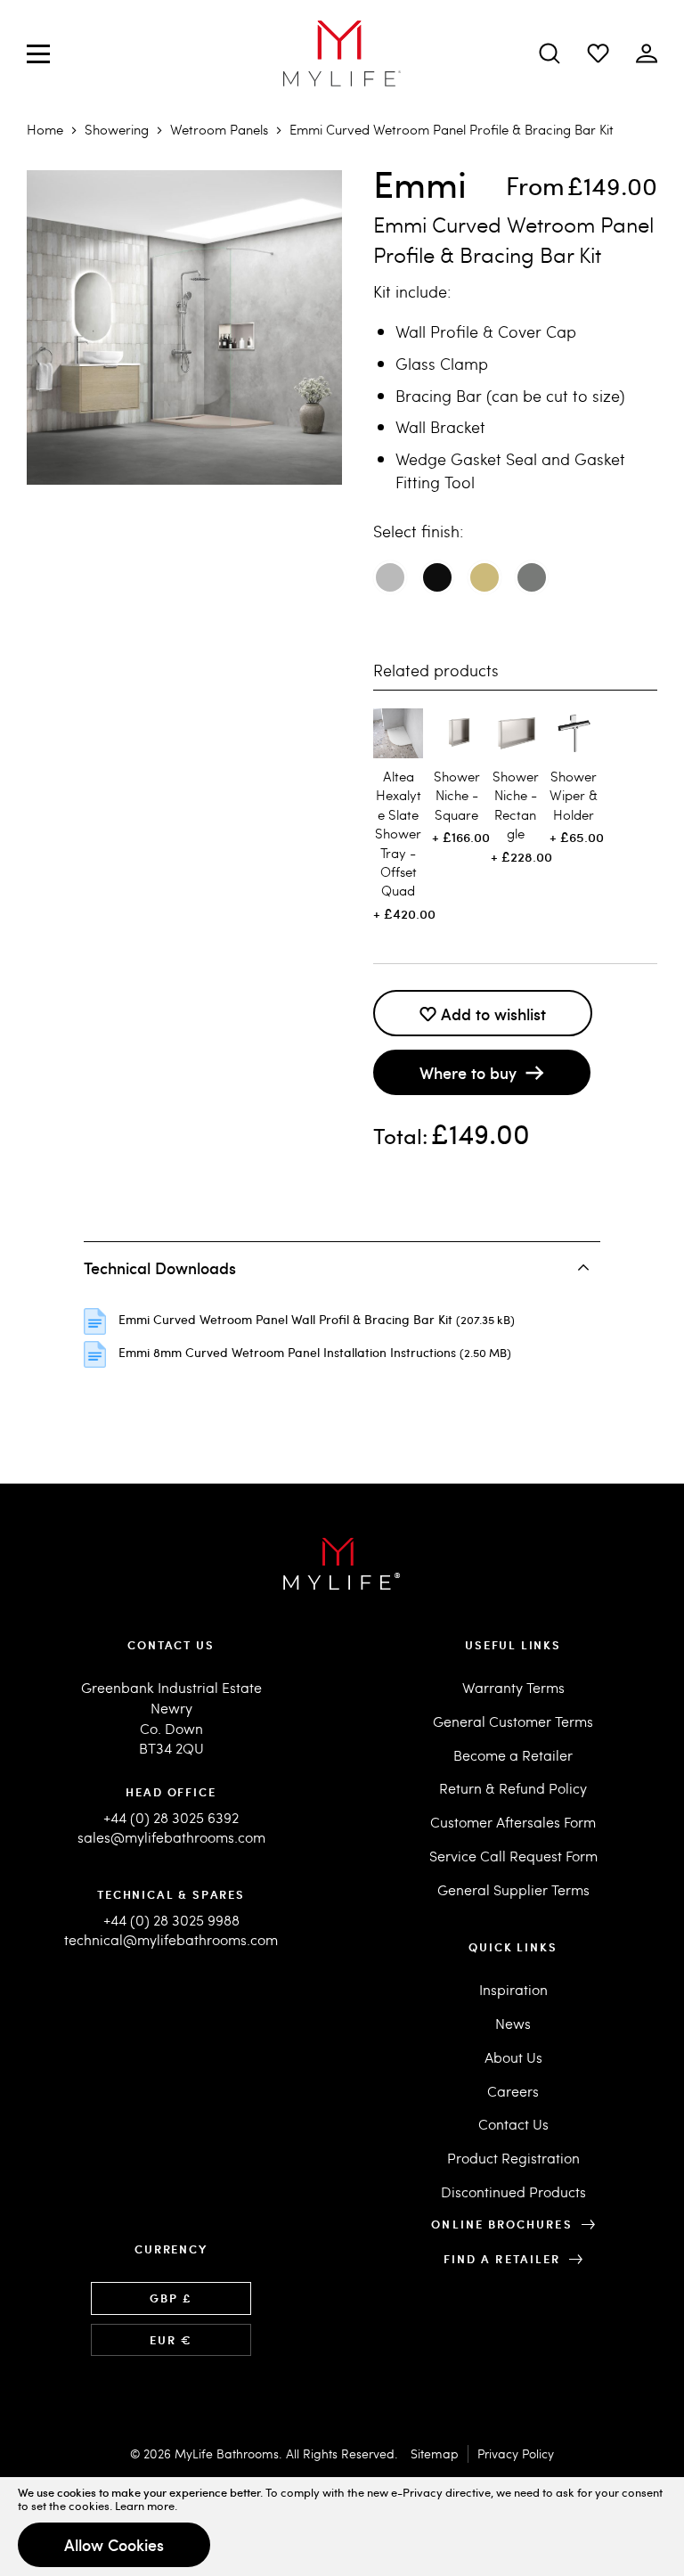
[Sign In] (598, 53)
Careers (513, 2091)
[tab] (342, 1267)
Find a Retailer (502, 2259)
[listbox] (515, 584)
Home (45, 129)
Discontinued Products (513, 2192)
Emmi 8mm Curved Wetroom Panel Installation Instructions (289, 1352)
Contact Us (513, 2124)
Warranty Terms (513, 1687)
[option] (390, 577)
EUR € (171, 2340)
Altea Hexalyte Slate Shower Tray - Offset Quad (398, 834)
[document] (342, 2527)
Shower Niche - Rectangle (516, 805)
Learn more (145, 2506)
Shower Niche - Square (457, 795)
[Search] (550, 53)
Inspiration (513, 1989)
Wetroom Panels (219, 129)
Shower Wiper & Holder (574, 795)
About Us (513, 2057)
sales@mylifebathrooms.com (171, 1837)
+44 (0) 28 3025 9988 (171, 1920)
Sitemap (435, 2453)
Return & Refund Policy (513, 1788)
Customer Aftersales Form (513, 1822)
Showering (117, 129)
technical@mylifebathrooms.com (171, 1939)
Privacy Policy (516, 2453)
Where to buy (468, 1072)
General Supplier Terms (513, 1889)
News (513, 2023)
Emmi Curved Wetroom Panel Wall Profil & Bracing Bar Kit (287, 1319)
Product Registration (513, 2158)
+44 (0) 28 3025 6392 (171, 1817)
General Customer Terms (513, 1721)
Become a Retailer (513, 1755)
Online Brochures (501, 2224)
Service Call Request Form (513, 1856)
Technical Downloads (160, 1268)
